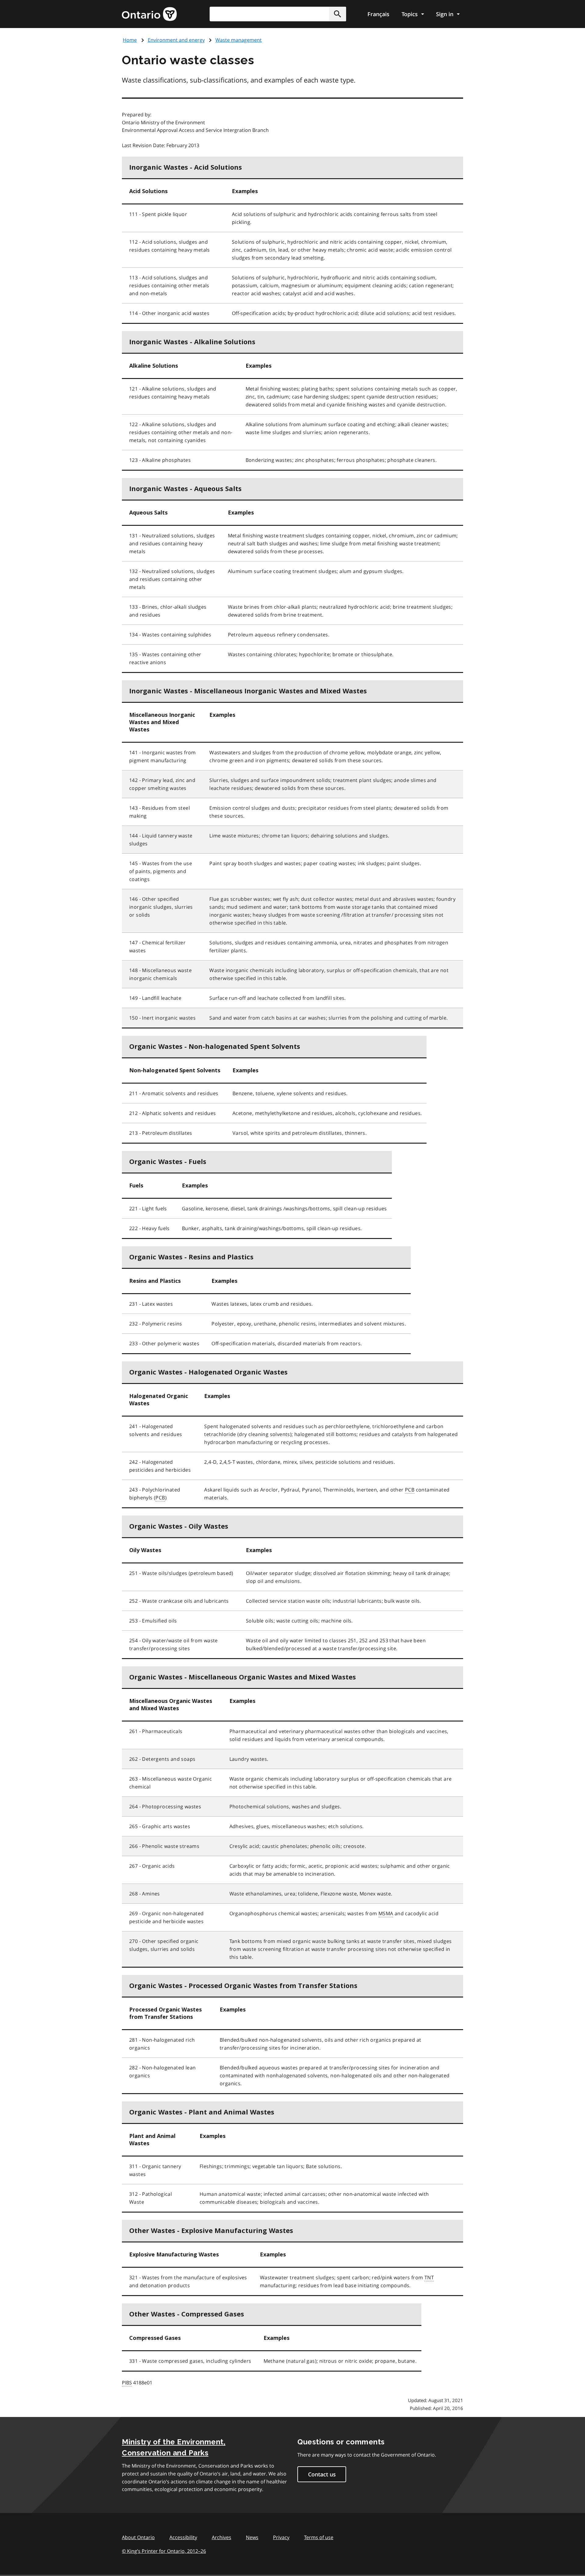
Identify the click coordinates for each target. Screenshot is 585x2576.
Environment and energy (176, 40)
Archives (222, 2537)
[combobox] (278, 14)
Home (130, 40)
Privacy (281, 2537)
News (252, 2537)
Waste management (239, 40)
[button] (338, 14)
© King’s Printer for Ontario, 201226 (164, 2551)
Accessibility (183, 2537)
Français (378, 14)
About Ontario (138, 2537)
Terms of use (319, 2537)
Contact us (322, 2474)
